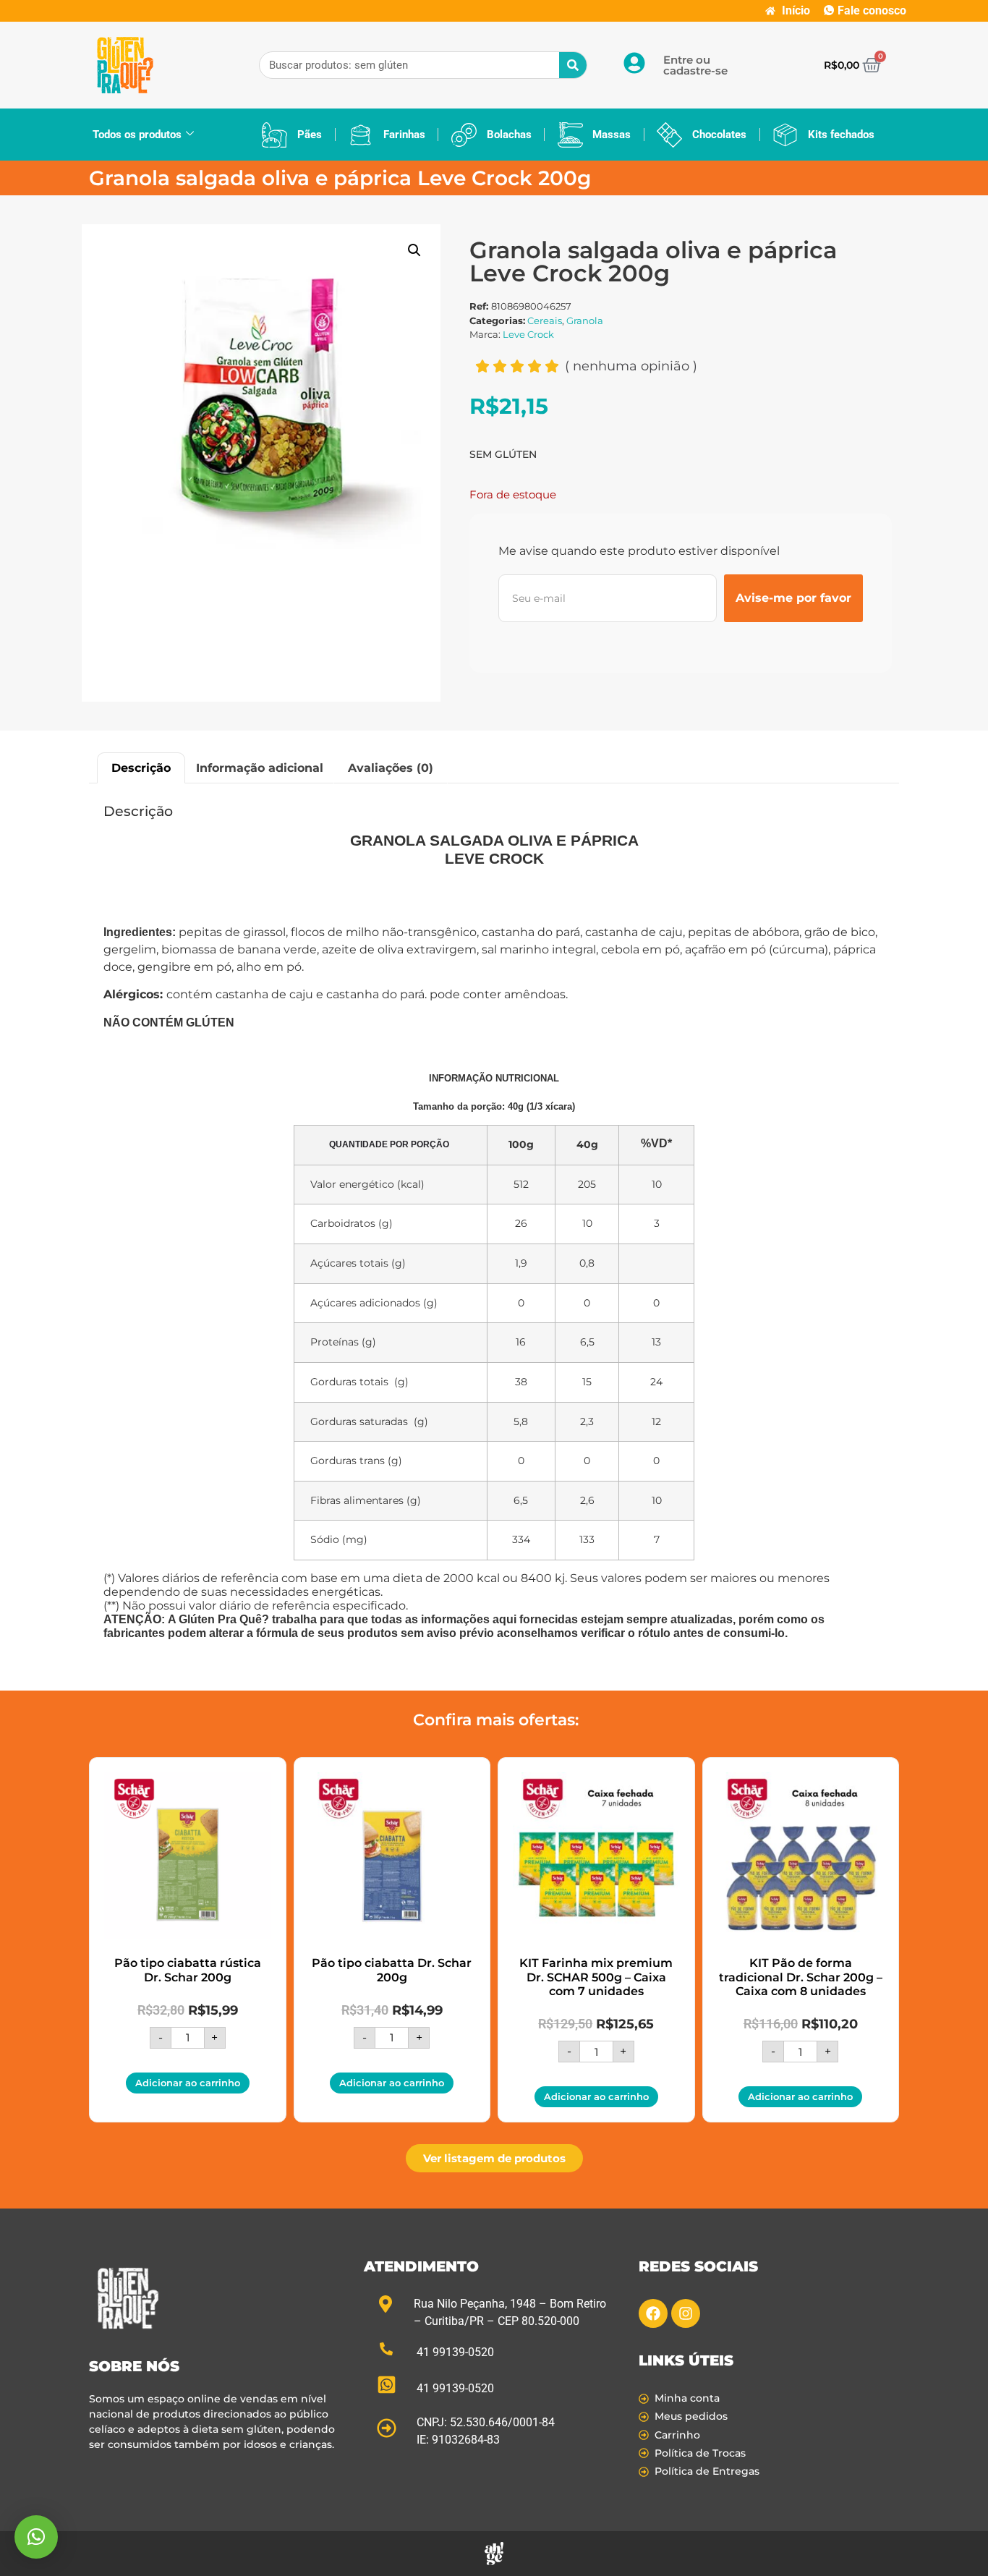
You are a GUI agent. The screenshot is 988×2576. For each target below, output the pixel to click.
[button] (414, 250)
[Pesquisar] (573, 65)
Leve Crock (528, 334)
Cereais (545, 320)
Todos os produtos (137, 135)
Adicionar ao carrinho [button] (188, 2083)
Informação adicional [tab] (260, 768)
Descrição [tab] (141, 768)
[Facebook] (653, 2313)
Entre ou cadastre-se (695, 65)
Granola (585, 320)
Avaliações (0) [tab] (391, 768)
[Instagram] (686, 2313)
